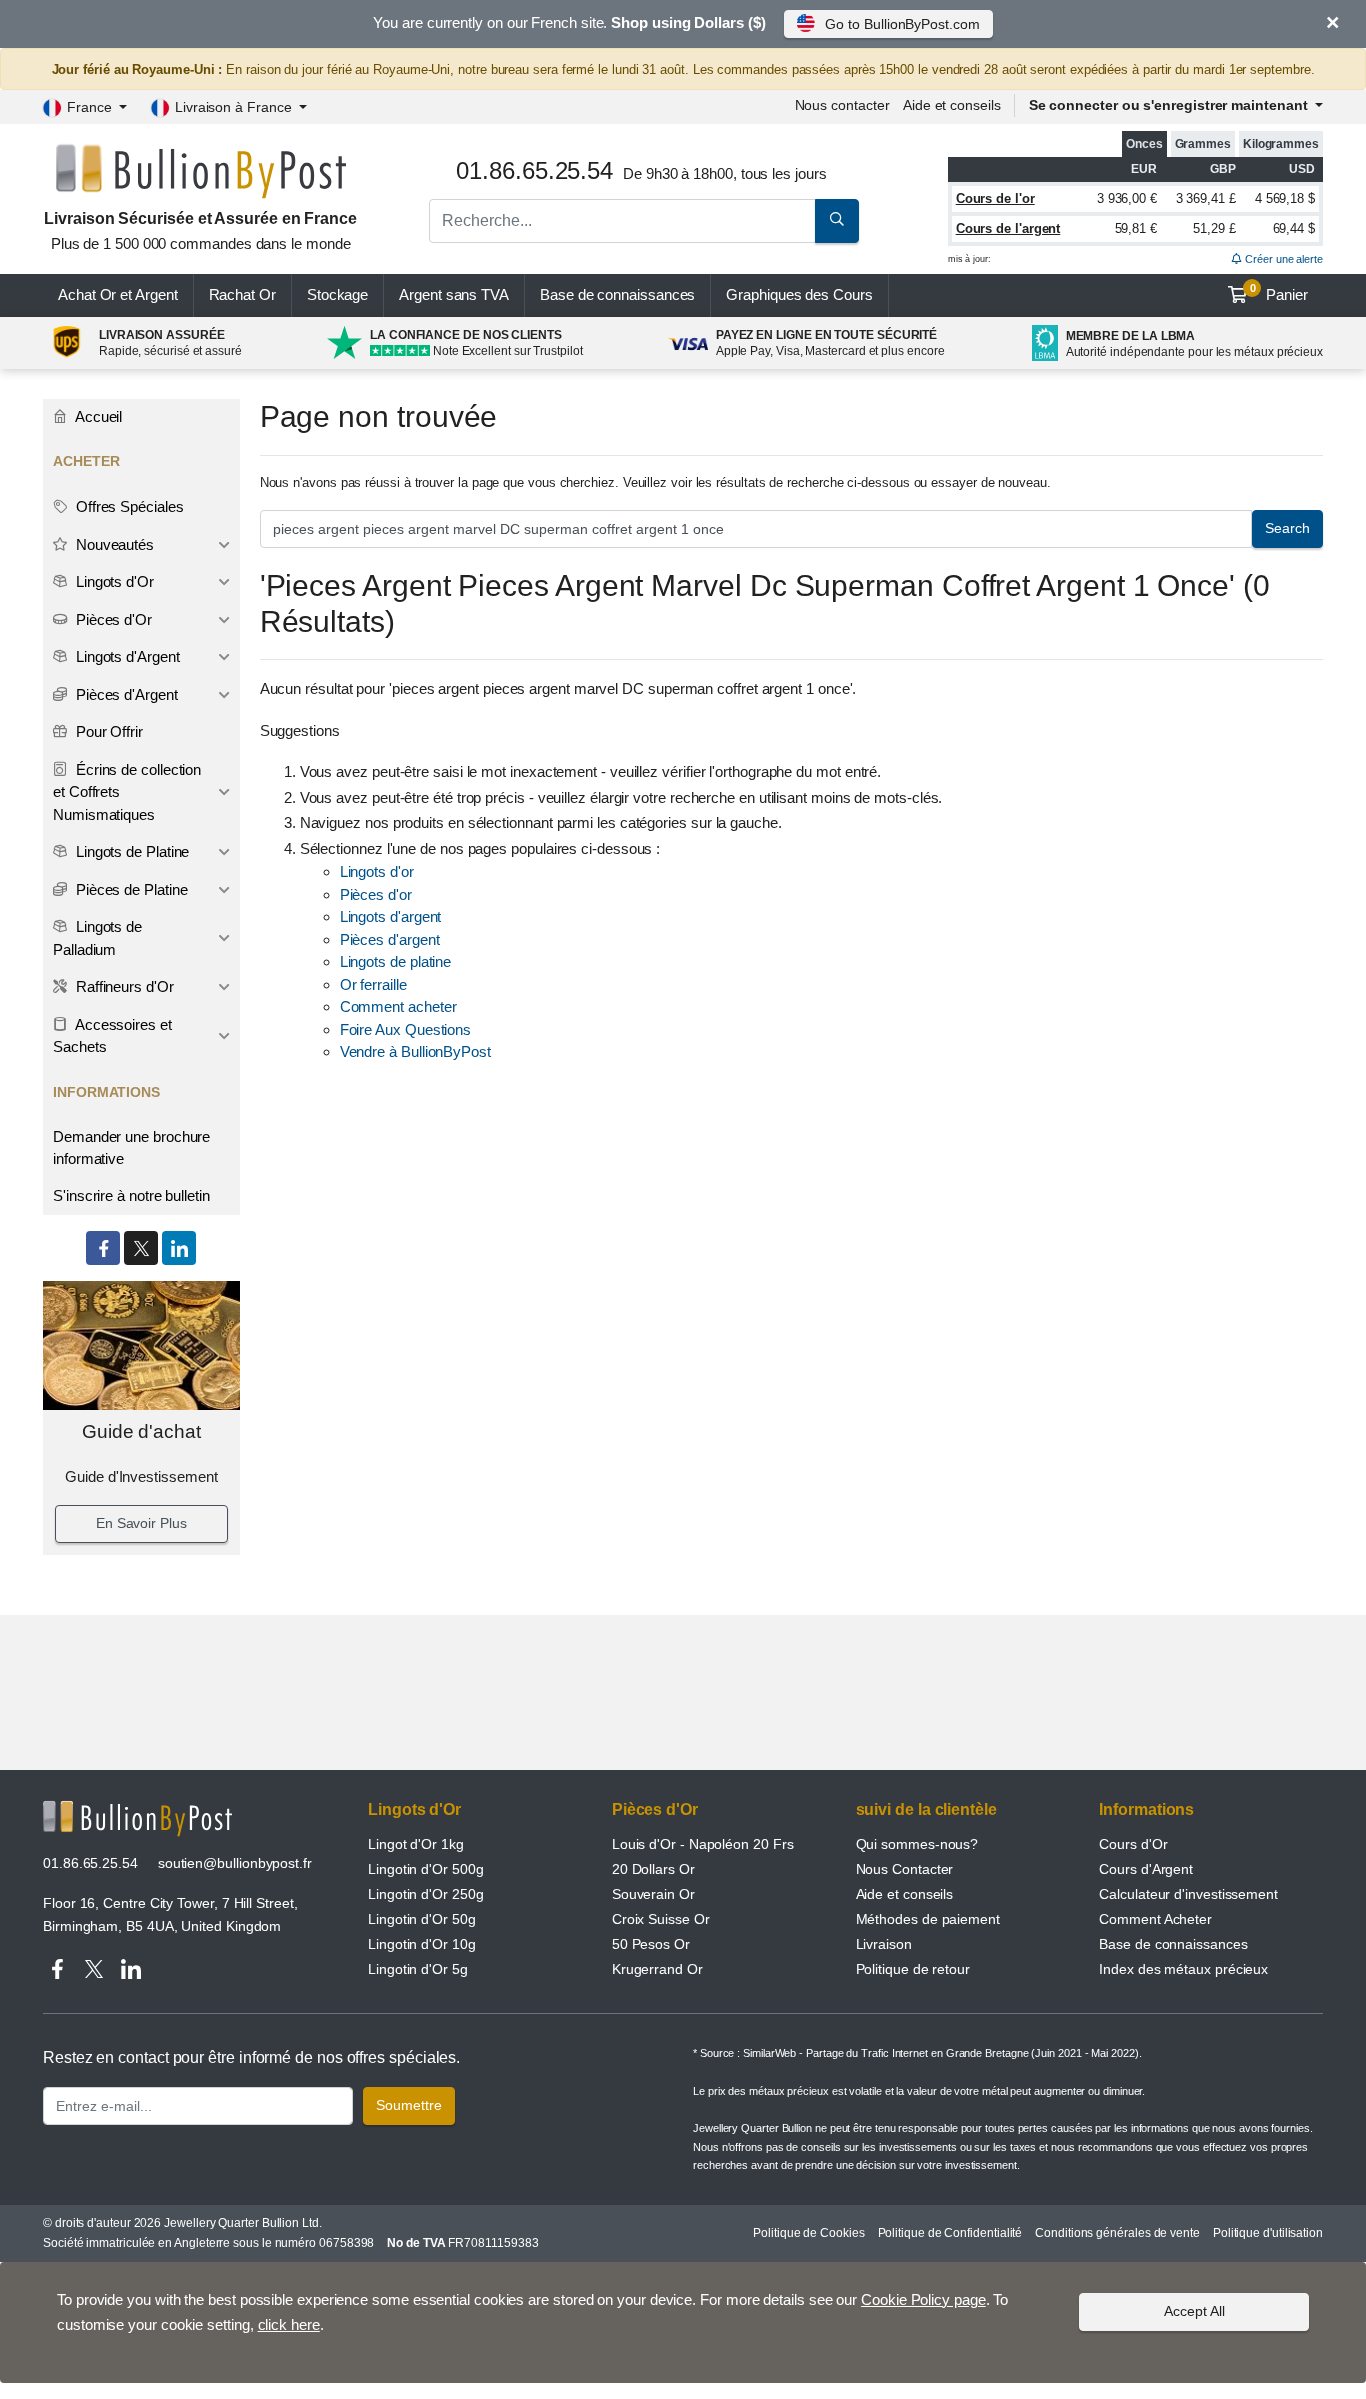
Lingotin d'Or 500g (426, 1869)
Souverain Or (653, 1894)
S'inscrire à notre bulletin (131, 1195)
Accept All (1194, 2311)
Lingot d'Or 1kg (416, 1844)
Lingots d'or (377, 871)
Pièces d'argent (390, 939)
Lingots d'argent (391, 916)
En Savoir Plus (141, 1523)
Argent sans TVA (454, 294)
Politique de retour (913, 1969)
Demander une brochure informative (131, 1148)
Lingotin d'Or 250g (426, 1894)
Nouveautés (113, 544)
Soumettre (409, 2105)
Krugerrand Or (657, 1969)
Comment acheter (398, 1006)
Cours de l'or (995, 198)
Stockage (337, 294)
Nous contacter (842, 105)
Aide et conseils (952, 105)
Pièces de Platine (130, 889)
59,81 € (1136, 228)
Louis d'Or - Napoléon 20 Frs (703, 1844)
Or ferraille (373, 984)
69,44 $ (1294, 228)
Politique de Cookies (808, 2233)
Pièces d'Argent (125, 694)
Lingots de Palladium (97, 938)
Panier (1279, 293)
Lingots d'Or (113, 581)
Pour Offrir (107, 731)
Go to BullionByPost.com (902, 24)
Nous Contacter (905, 1869)
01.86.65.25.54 (90, 1863)
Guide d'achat (141, 1431)
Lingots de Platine (130, 851)
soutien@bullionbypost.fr (235, 1863)
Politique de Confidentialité (950, 2233)
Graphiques (799, 294)
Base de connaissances (617, 294)
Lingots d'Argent (126, 656)
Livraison (884, 1944)
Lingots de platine (396, 961)
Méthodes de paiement (928, 1919)
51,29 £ (1214, 228)
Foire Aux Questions (405, 1029)
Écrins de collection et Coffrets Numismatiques (127, 792)
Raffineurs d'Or (123, 986)
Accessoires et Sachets (112, 1036)
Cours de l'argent (1008, 228)
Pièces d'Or (112, 619)
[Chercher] (837, 221)
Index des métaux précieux (1183, 1969)
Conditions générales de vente (1117, 2233)
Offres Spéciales (128, 506)
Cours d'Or (1133, 1844)
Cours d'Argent (1146, 1869)
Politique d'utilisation (1268, 2233)
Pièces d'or (376, 894)
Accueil (97, 416)
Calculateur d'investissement (1188, 1894)
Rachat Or (242, 294)
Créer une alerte (1282, 259)
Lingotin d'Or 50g (422, 1919)
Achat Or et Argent (118, 294)
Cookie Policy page (923, 2299)
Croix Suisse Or (661, 1919)
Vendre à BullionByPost (415, 1051)
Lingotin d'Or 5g (418, 1969)
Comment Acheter (1155, 1919)
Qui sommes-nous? (917, 1844)
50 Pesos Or (651, 1944)
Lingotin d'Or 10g (422, 1944)
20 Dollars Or (653, 1869)
